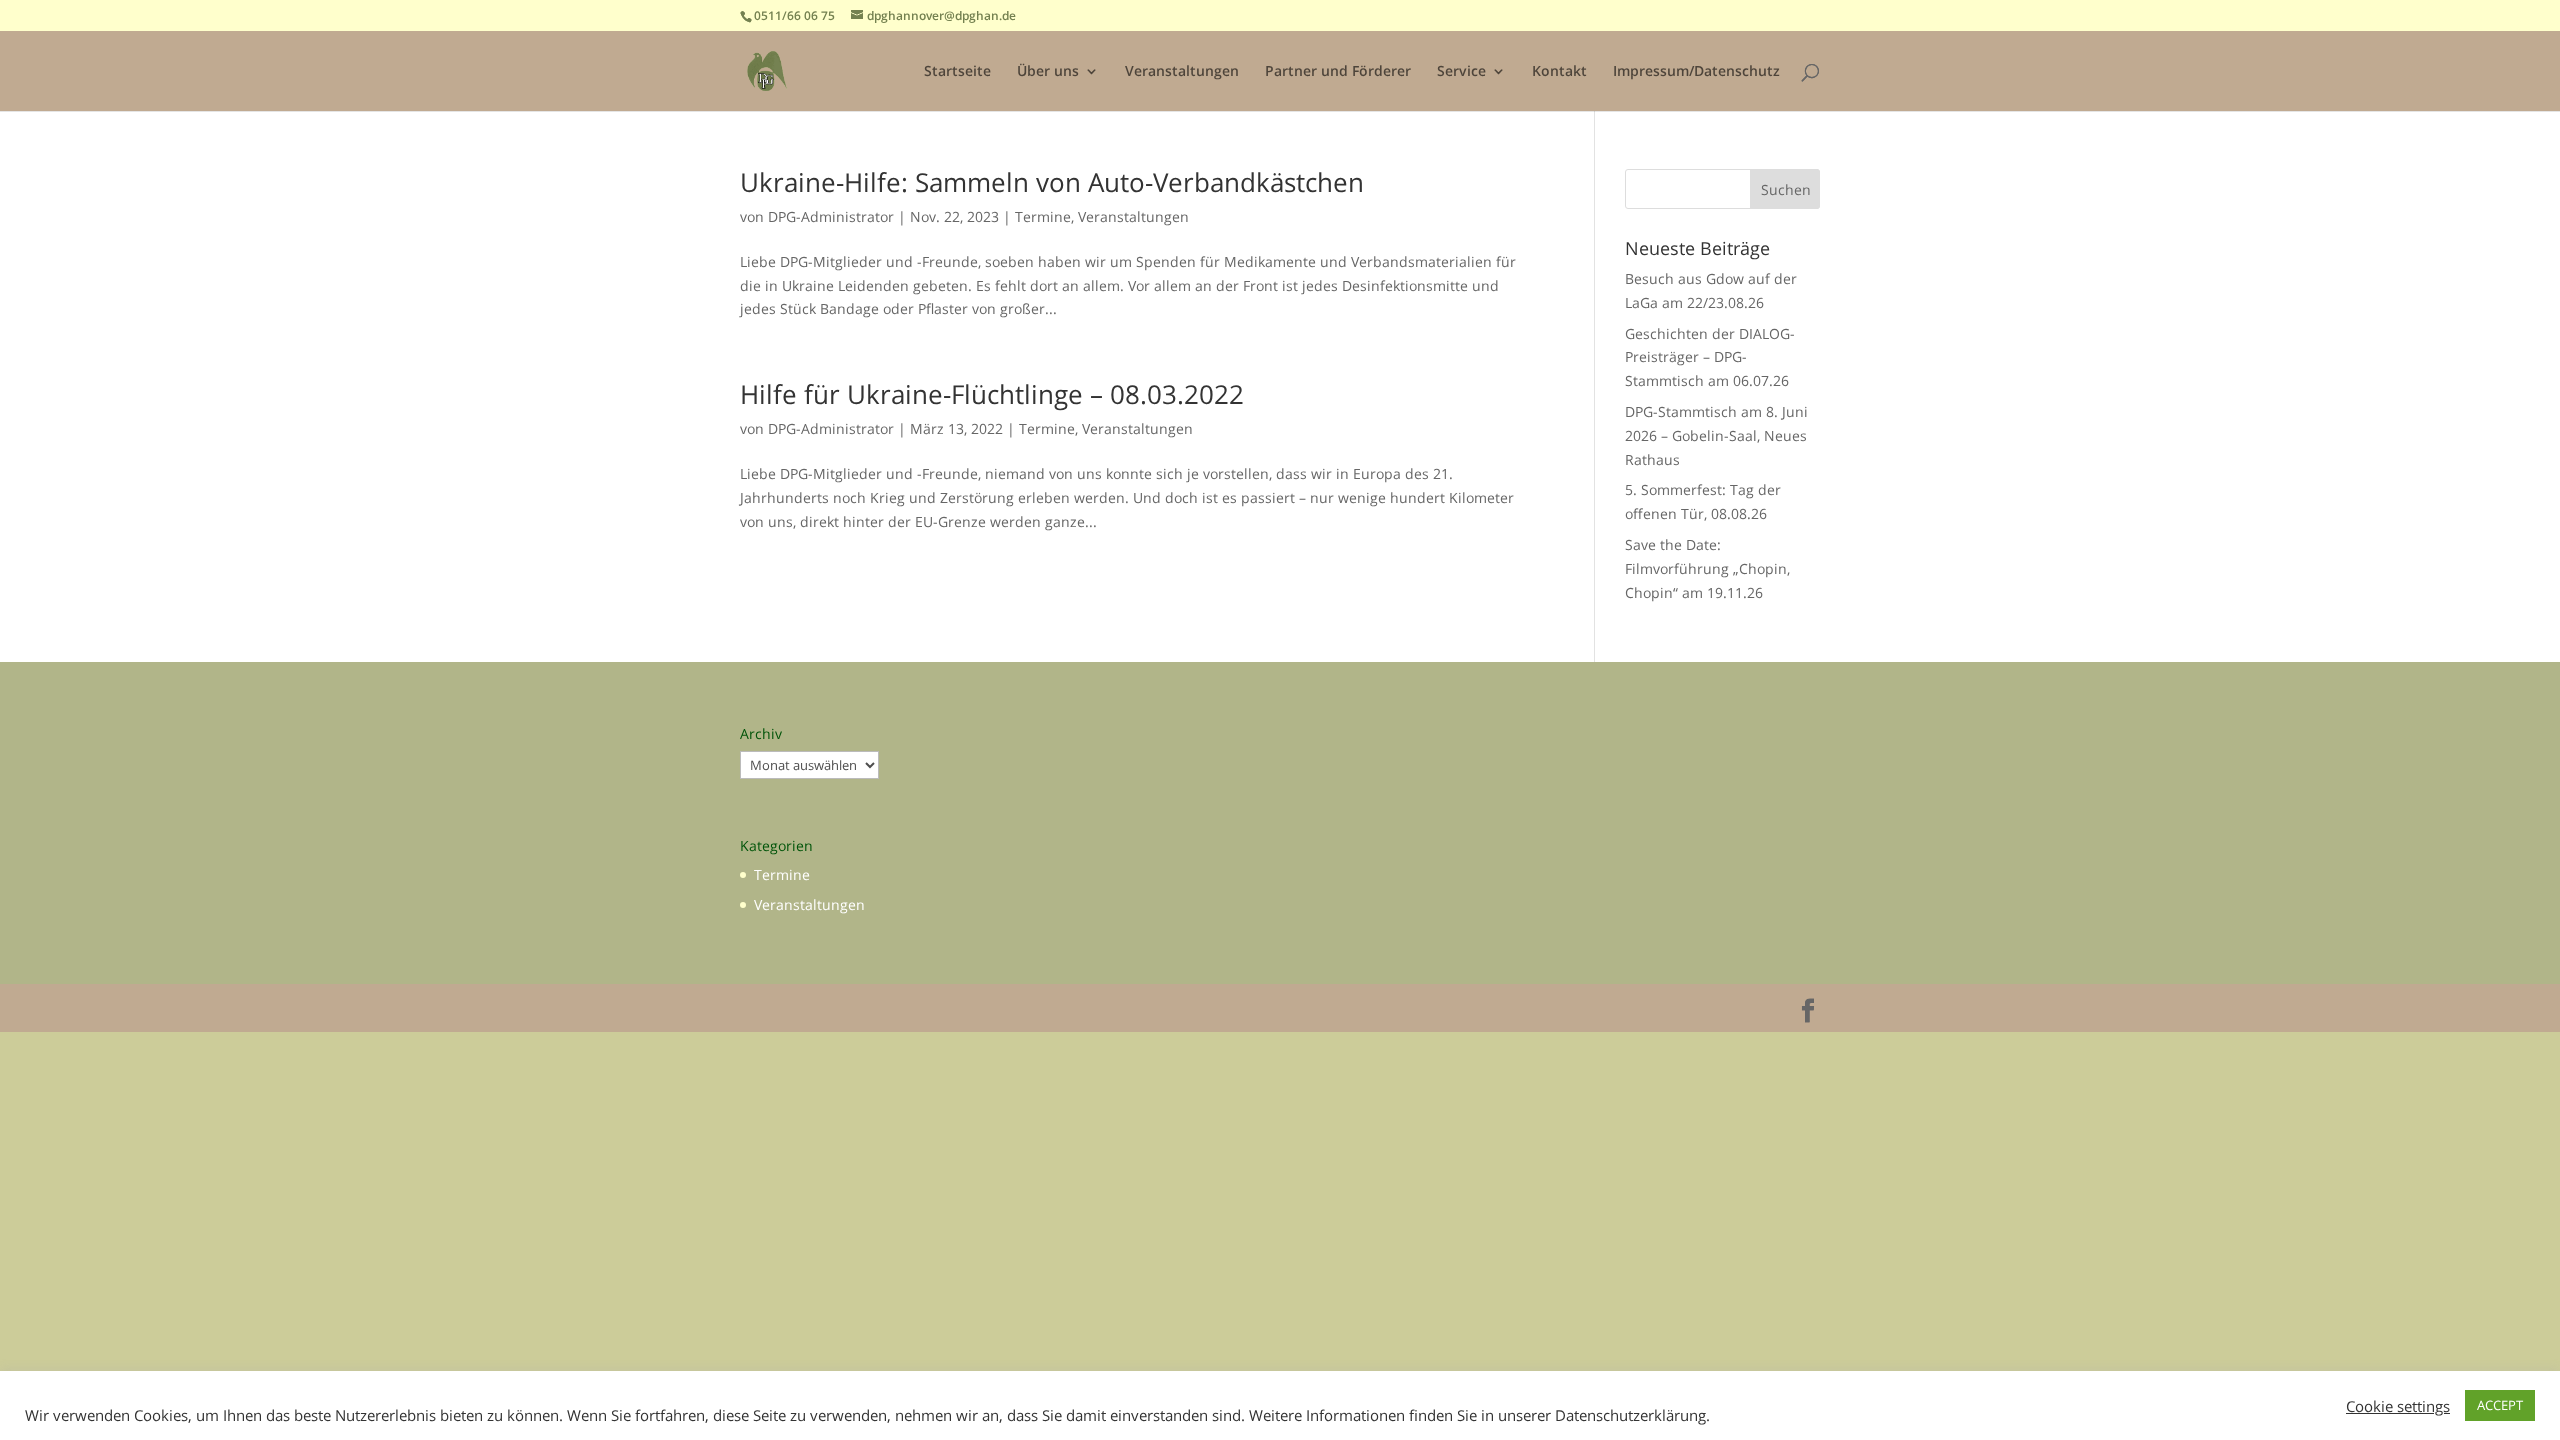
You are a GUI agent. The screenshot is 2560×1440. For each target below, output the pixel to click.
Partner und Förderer (1338, 72)
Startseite (957, 72)
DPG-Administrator (831, 216)
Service (1461, 72)
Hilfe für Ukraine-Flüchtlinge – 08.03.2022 (992, 394)
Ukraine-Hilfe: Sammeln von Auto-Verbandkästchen (1052, 182)
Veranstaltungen (1182, 72)
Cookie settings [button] (2398, 1406)
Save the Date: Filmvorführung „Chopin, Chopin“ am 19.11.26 (1707, 568)
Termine (1043, 216)
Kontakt (1559, 72)
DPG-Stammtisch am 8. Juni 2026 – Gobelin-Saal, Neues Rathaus (1716, 435)
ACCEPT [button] (2500, 1405)
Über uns (1048, 72)
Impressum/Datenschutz (1696, 72)
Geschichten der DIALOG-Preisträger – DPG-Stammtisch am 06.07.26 (1710, 357)
